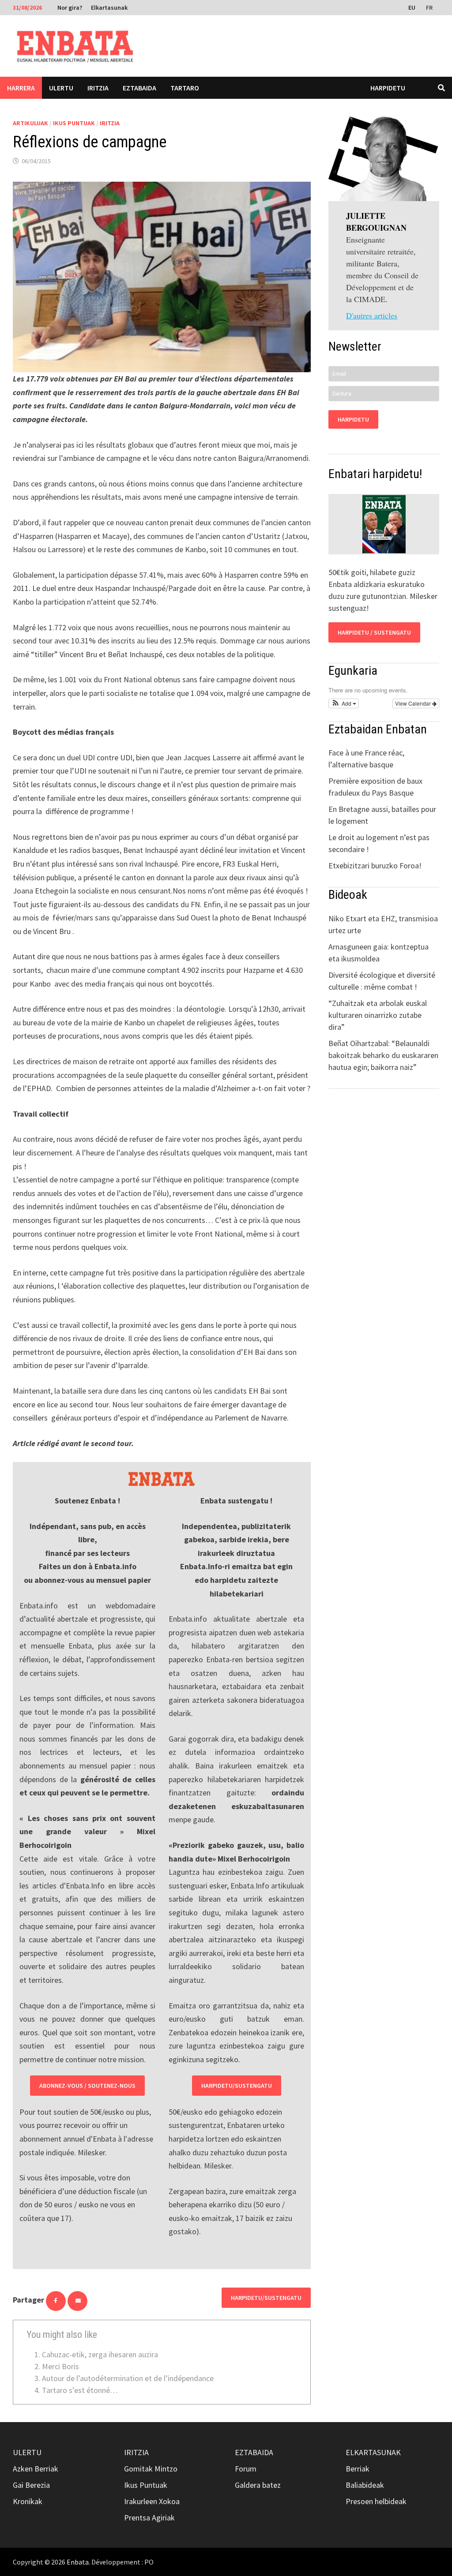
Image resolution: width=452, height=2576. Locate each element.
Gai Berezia (31, 2485)
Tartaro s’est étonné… (80, 2390)
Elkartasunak (109, 7)
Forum (246, 2469)
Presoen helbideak (376, 2501)
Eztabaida (139, 88)
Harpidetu (388, 88)
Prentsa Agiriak (149, 2518)
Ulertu (61, 88)
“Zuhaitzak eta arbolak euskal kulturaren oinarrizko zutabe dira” (378, 1015)
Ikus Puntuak (74, 123)
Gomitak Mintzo (151, 2469)
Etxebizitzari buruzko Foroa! (375, 866)
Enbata (78, 2562)
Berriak (358, 2469)
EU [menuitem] (412, 7)
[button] (344, 703)
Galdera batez (258, 2485)
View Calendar (414, 703)
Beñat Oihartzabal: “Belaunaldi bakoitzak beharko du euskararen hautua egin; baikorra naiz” (383, 1055)
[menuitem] (413, 7)
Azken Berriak (36, 2469)
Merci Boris (60, 2366)
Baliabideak (365, 2485)
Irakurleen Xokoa (152, 2501)
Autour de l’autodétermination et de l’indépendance (128, 2378)
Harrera (21, 88)
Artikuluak (30, 123)
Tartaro (185, 88)
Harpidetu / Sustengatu (374, 632)
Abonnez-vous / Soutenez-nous (87, 2086)
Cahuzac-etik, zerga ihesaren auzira (100, 2354)
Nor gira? (70, 7)
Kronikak (28, 2501)
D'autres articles (372, 315)
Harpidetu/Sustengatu (237, 2086)
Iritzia (98, 88)
